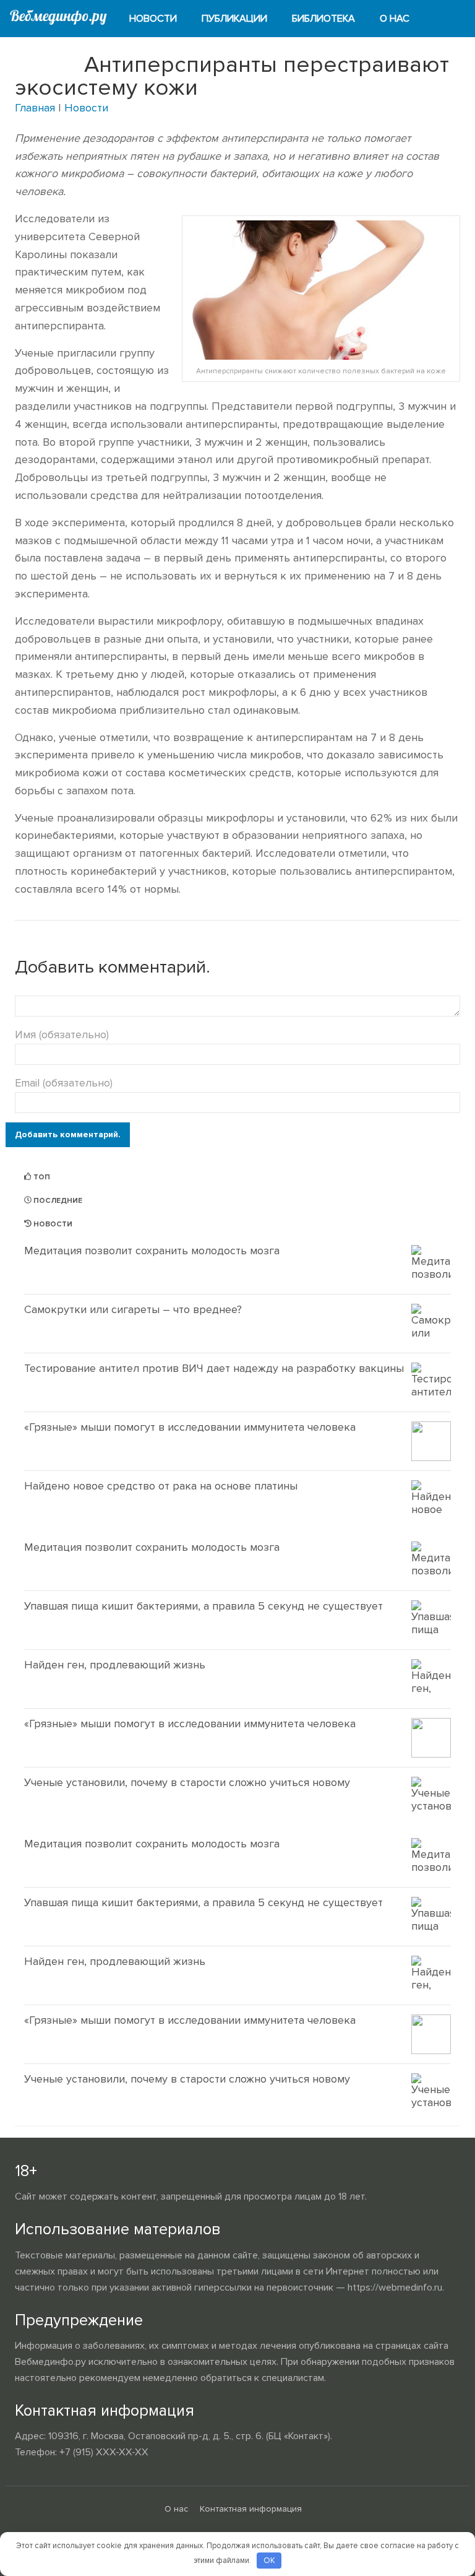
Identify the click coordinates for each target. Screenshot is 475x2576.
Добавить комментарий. (68, 1134)
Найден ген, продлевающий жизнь (115, 1665)
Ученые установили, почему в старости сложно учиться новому (187, 1782)
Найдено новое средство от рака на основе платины (161, 1486)
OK (269, 2561)
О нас (395, 19)
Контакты (46, 56)
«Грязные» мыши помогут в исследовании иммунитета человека (190, 1427)
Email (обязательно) (64, 1083)
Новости (153, 19)
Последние (57, 1201)
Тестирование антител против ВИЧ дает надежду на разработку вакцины (214, 1368)
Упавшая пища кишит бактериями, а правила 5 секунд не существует (203, 1606)
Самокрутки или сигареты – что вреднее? (133, 1309)
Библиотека (323, 19)
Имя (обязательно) (62, 1034)
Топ (41, 1177)
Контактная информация (251, 2509)
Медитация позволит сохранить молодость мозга (152, 1251)
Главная (35, 108)
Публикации (234, 19)
